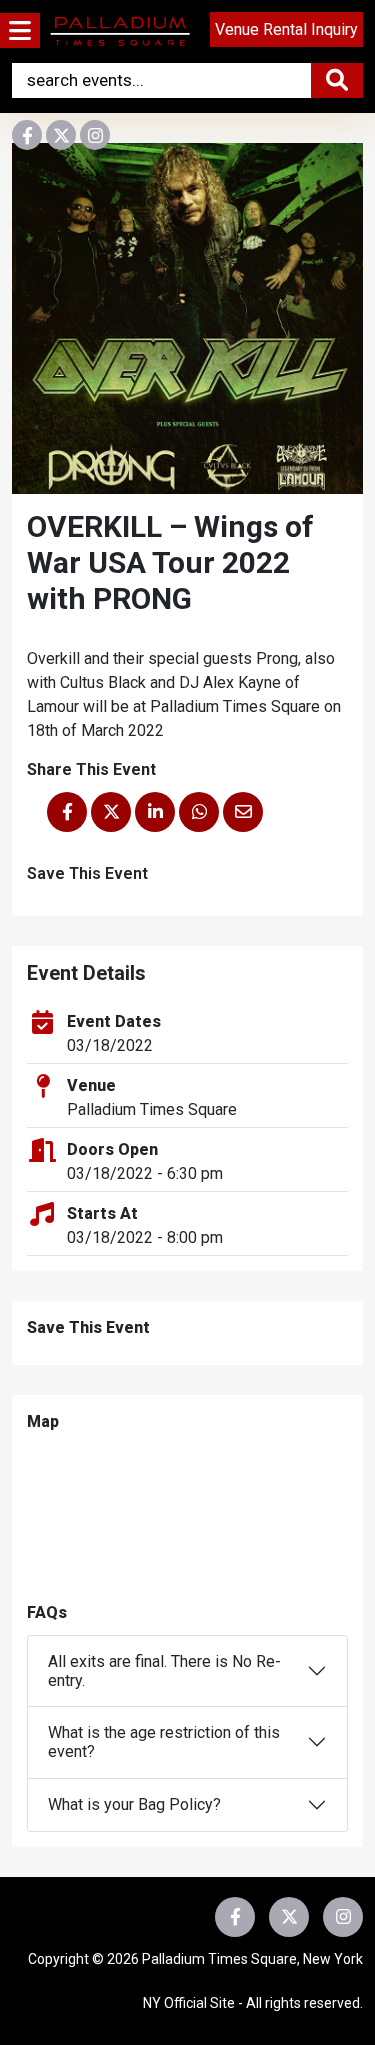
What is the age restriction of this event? (164, 1742)
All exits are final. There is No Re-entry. (164, 1671)
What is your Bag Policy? (134, 1804)
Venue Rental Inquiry (286, 29)
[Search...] (337, 80)
